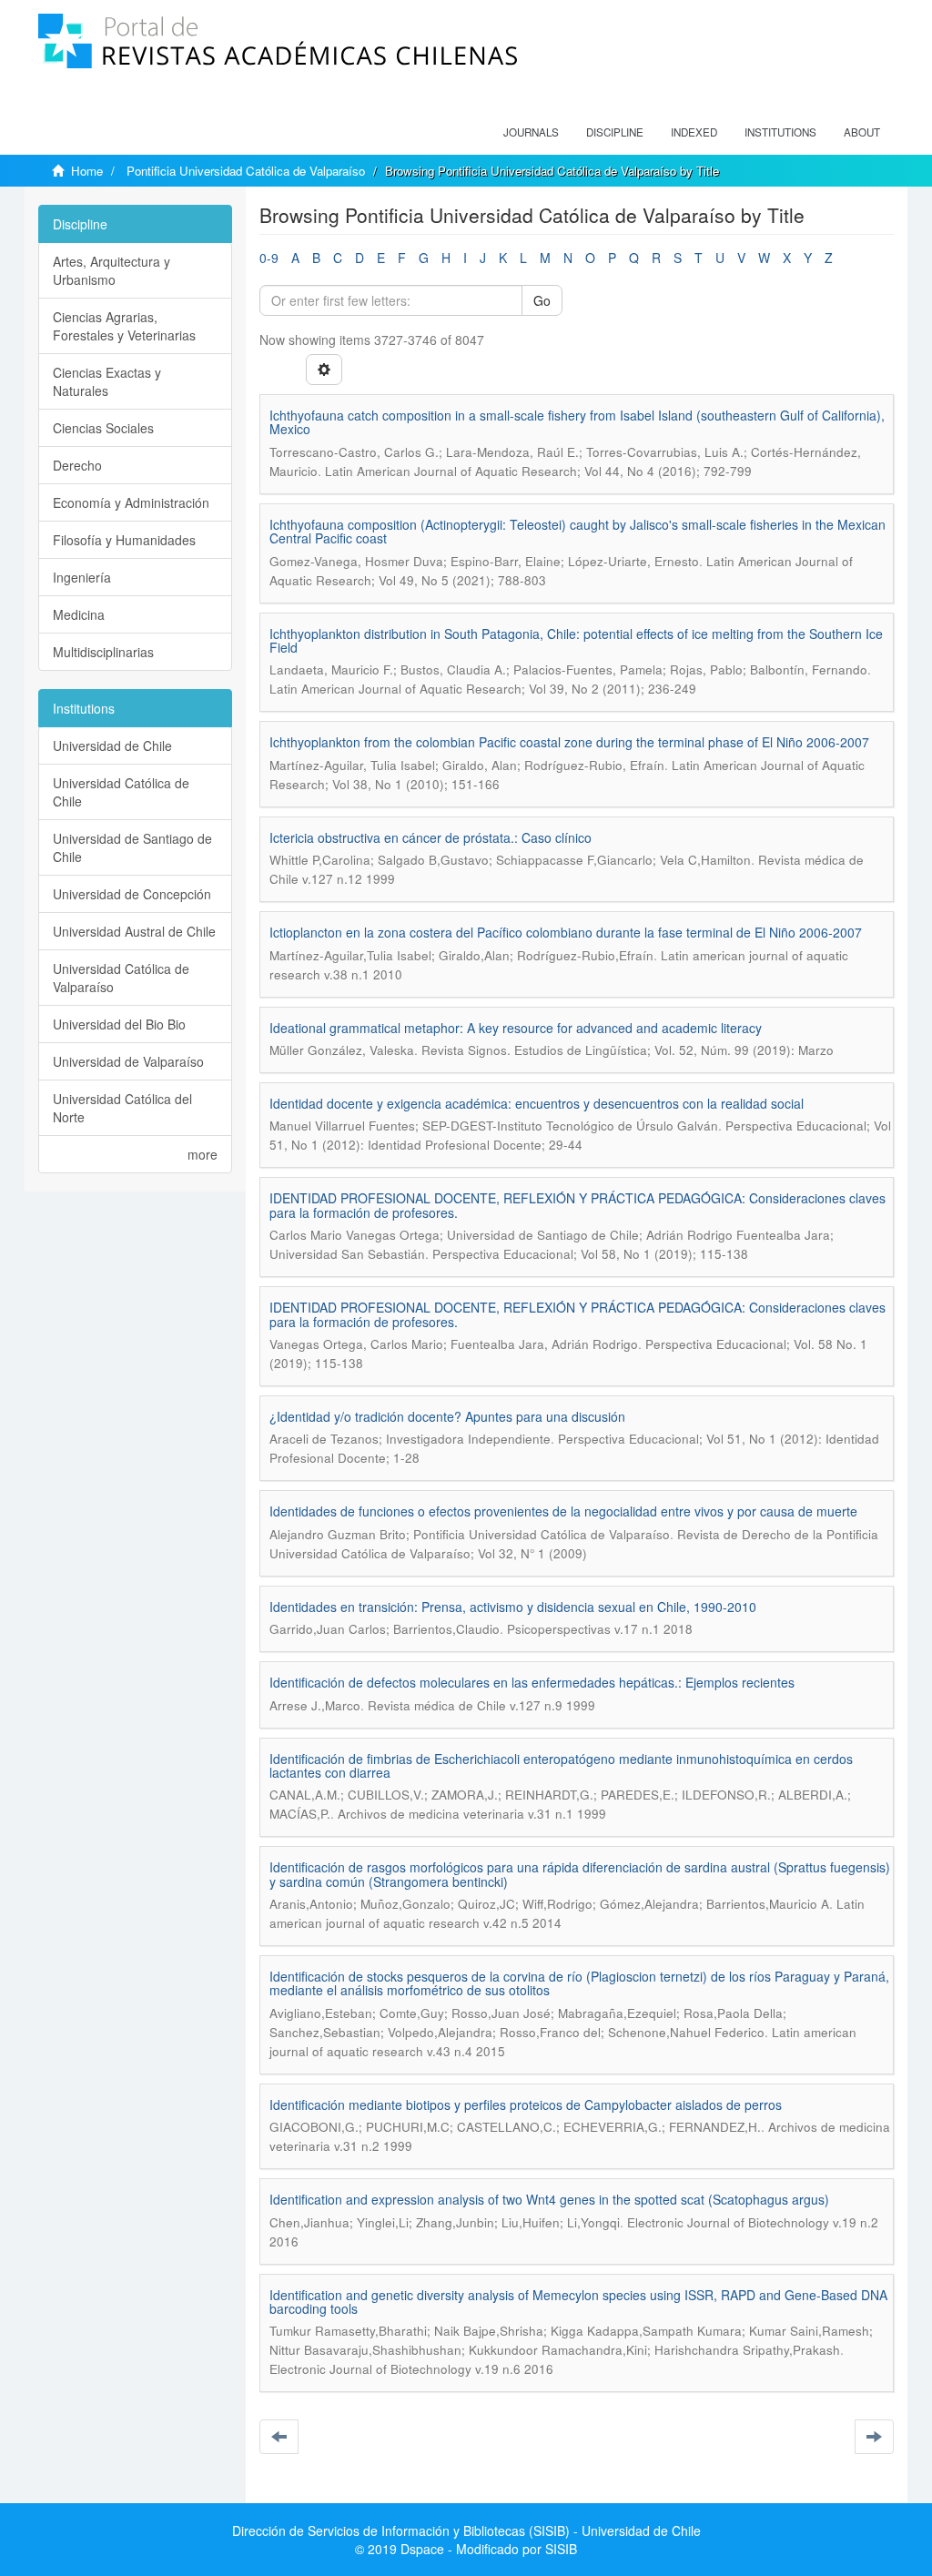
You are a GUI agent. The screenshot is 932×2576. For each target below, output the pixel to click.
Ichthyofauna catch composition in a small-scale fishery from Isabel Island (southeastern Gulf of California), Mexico (577, 422)
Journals (531, 132)
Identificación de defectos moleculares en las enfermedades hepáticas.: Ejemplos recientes (532, 1682)
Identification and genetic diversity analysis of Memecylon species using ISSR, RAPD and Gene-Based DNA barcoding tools (578, 2302)
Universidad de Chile (112, 745)
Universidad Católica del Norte (122, 1108)
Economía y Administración (131, 502)
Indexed (694, 132)
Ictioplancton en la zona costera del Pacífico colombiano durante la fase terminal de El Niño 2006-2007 (566, 932)
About (862, 132)
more (203, 1154)
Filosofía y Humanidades (124, 540)
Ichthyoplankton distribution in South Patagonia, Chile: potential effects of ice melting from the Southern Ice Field (576, 640)
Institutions (780, 132)
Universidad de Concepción (132, 894)
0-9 (269, 258)
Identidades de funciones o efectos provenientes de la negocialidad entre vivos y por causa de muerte (563, 1511)
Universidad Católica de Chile (121, 792)
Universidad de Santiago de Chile (132, 847)
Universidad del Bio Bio (119, 1024)
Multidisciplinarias (103, 652)
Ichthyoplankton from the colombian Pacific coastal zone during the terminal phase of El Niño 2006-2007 (569, 742)
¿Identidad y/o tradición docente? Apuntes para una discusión (447, 1416)
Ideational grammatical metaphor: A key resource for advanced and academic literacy (516, 1028)
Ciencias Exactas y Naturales (107, 381)
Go (542, 300)
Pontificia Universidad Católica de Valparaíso (246, 171)
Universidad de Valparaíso (128, 1061)
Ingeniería (82, 577)
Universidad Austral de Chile (134, 931)
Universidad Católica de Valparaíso (121, 978)
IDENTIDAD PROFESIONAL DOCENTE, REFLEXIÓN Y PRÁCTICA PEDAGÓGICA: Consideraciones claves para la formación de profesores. (577, 1205)
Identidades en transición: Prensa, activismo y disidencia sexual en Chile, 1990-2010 (513, 1607)
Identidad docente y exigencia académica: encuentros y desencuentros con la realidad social (537, 1103)
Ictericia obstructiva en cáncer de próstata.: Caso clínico (431, 837)
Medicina (79, 614)
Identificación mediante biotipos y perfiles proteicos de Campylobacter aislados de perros (526, 2104)
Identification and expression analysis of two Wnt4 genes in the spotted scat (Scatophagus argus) (549, 2199)
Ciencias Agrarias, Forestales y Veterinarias (124, 326)
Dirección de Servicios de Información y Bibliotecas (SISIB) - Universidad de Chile (466, 2530)
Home (87, 171)
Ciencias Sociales (103, 428)
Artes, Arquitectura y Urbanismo (111, 270)
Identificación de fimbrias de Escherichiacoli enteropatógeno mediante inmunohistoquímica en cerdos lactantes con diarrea (561, 1765)
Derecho (77, 465)
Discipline (615, 132)
